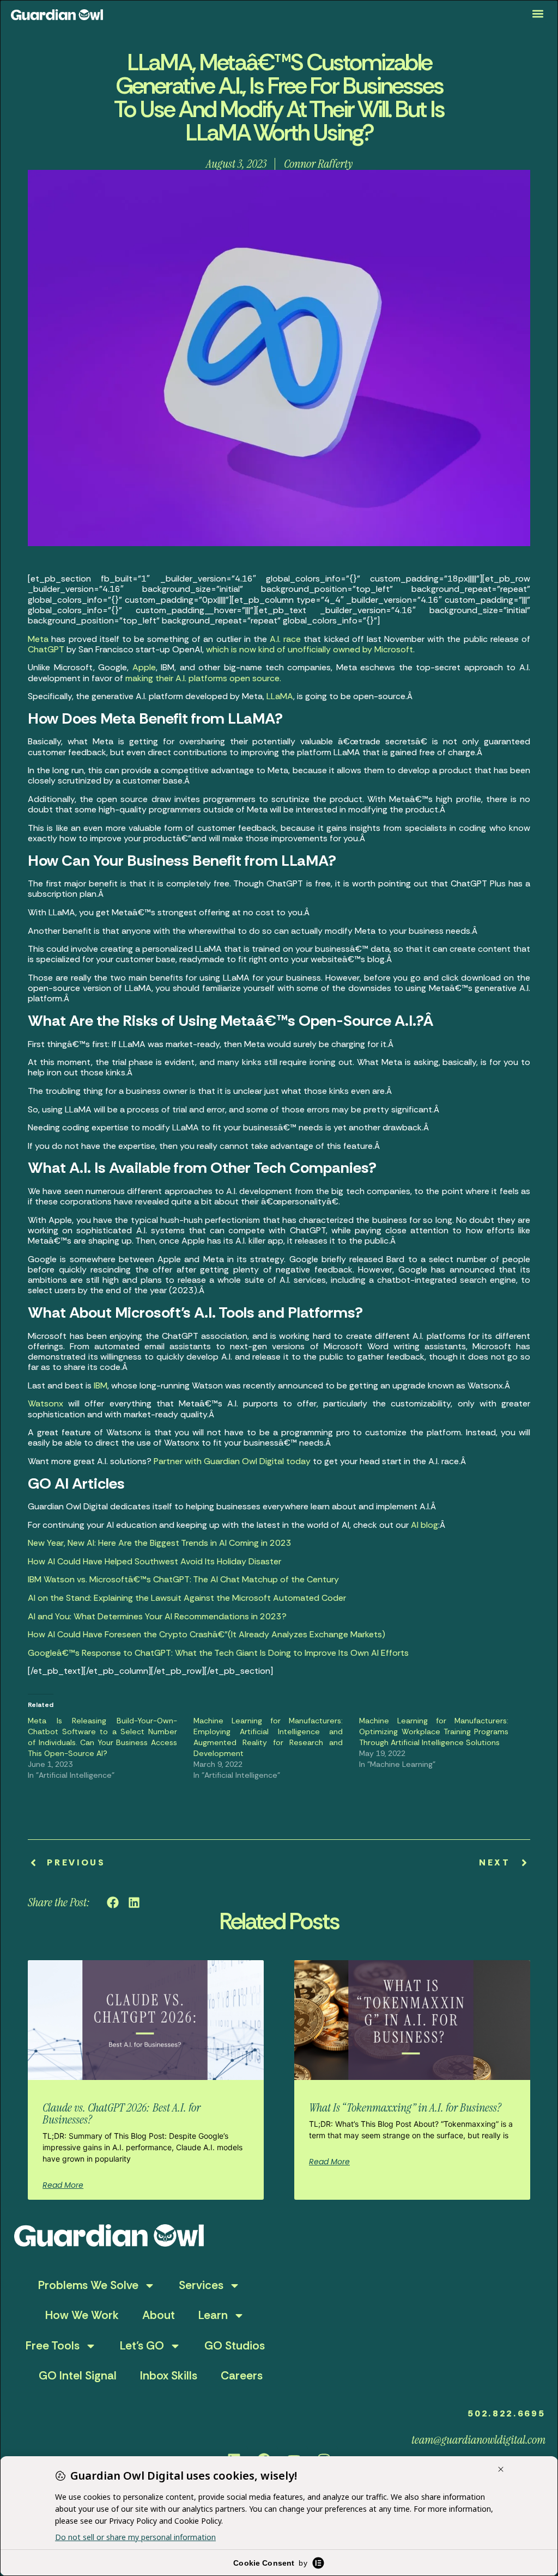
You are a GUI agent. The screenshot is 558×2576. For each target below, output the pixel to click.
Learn (213, 2315)
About (159, 2315)
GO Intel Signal (78, 2376)
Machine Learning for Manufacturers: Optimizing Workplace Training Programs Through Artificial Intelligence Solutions (434, 1731)
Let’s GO (142, 2346)
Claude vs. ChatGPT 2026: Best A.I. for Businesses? (122, 2113)
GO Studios (235, 2346)
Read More (63, 2185)
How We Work (82, 2315)
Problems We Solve (88, 2285)
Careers (242, 2376)
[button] (538, 14)
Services (201, 2285)
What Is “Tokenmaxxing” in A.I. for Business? (405, 2107)
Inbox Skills (169, 2376)
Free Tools (53, 2346)
